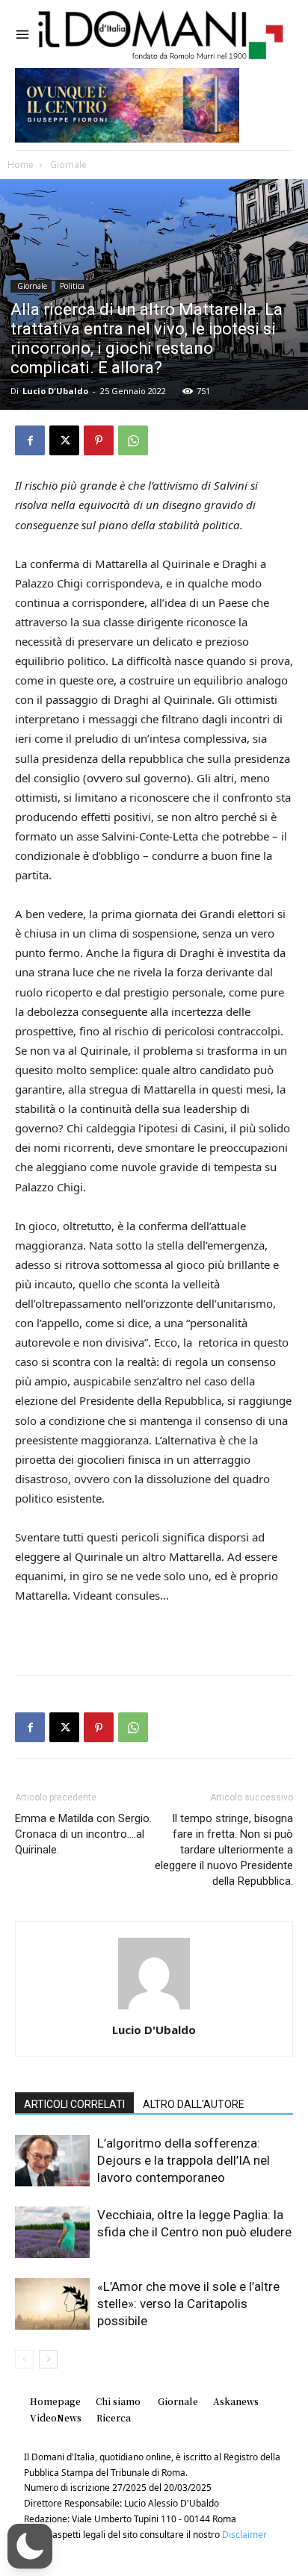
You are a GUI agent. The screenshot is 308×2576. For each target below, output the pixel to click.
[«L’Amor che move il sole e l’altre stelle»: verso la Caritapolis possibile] (52, 2304)
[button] (30, 2546)
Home (21, 165)
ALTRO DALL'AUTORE (194, 2104)
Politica (72, 286)
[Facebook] (30, 440)
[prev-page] (24, 2359)
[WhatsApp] (133, 440)
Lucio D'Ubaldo (55, 391)
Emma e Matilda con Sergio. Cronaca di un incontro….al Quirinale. (83, 1834)
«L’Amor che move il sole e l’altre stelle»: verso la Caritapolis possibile (188, 2304)
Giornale (67, 165)
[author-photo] (154, 2009)
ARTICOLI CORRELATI (74, 2104)
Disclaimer (244, 2535)
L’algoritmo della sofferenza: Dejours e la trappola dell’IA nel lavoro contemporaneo (184, 2160)
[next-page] (48, 2359)
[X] (64, 440)
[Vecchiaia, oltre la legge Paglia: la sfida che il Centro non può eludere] (52, 2232)
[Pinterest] (99, 440)
